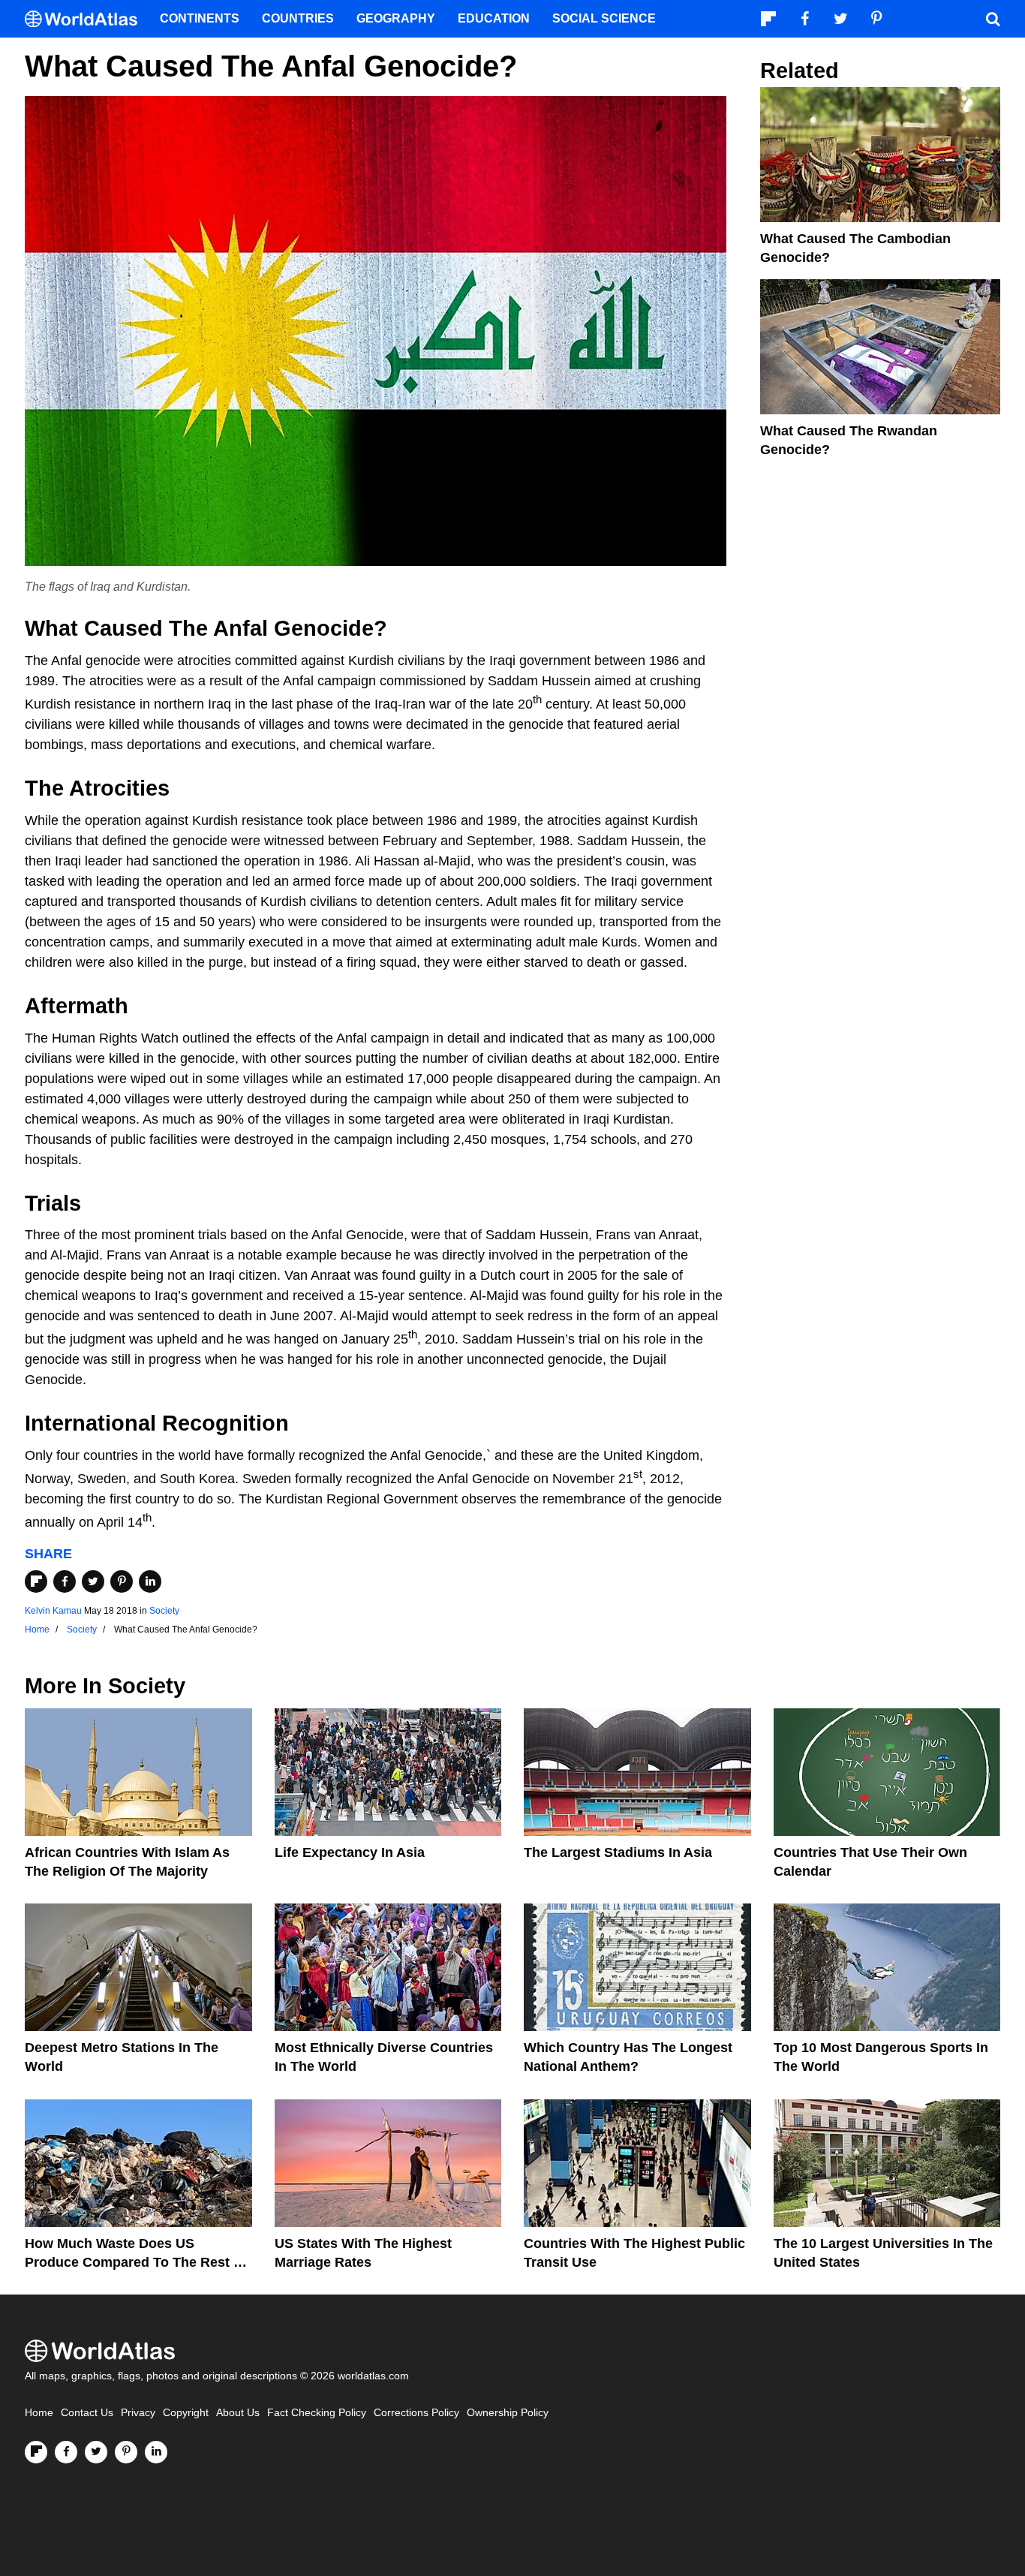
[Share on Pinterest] (122, 1581)
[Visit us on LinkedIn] (156, 2452)
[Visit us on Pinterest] (126, 2452)
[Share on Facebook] (65, 1581)
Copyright (186, 2413)
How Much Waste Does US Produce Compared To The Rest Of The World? (137, 2262)
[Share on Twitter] (93, 1581)
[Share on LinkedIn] (150, 1581)
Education (494, 18)
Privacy (138, 2413)
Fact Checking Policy (317, 2413)
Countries (298, 18)
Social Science (604, 18)
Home (39, 2413)
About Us (238, 2413)
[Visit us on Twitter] (96, 2452)
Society (164, 1611)
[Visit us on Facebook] (66, 2452)
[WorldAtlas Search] (993, 19)
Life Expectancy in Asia (350, 1852)
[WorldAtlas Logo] (87, 19)
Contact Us (87, 2413)
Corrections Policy (416, 2413)
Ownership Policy (508, 2413)
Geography (396, 18)
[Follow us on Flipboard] (36, 2452)
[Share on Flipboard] (36, 1581)
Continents (200, 18)
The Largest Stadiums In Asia (618, 1852)
